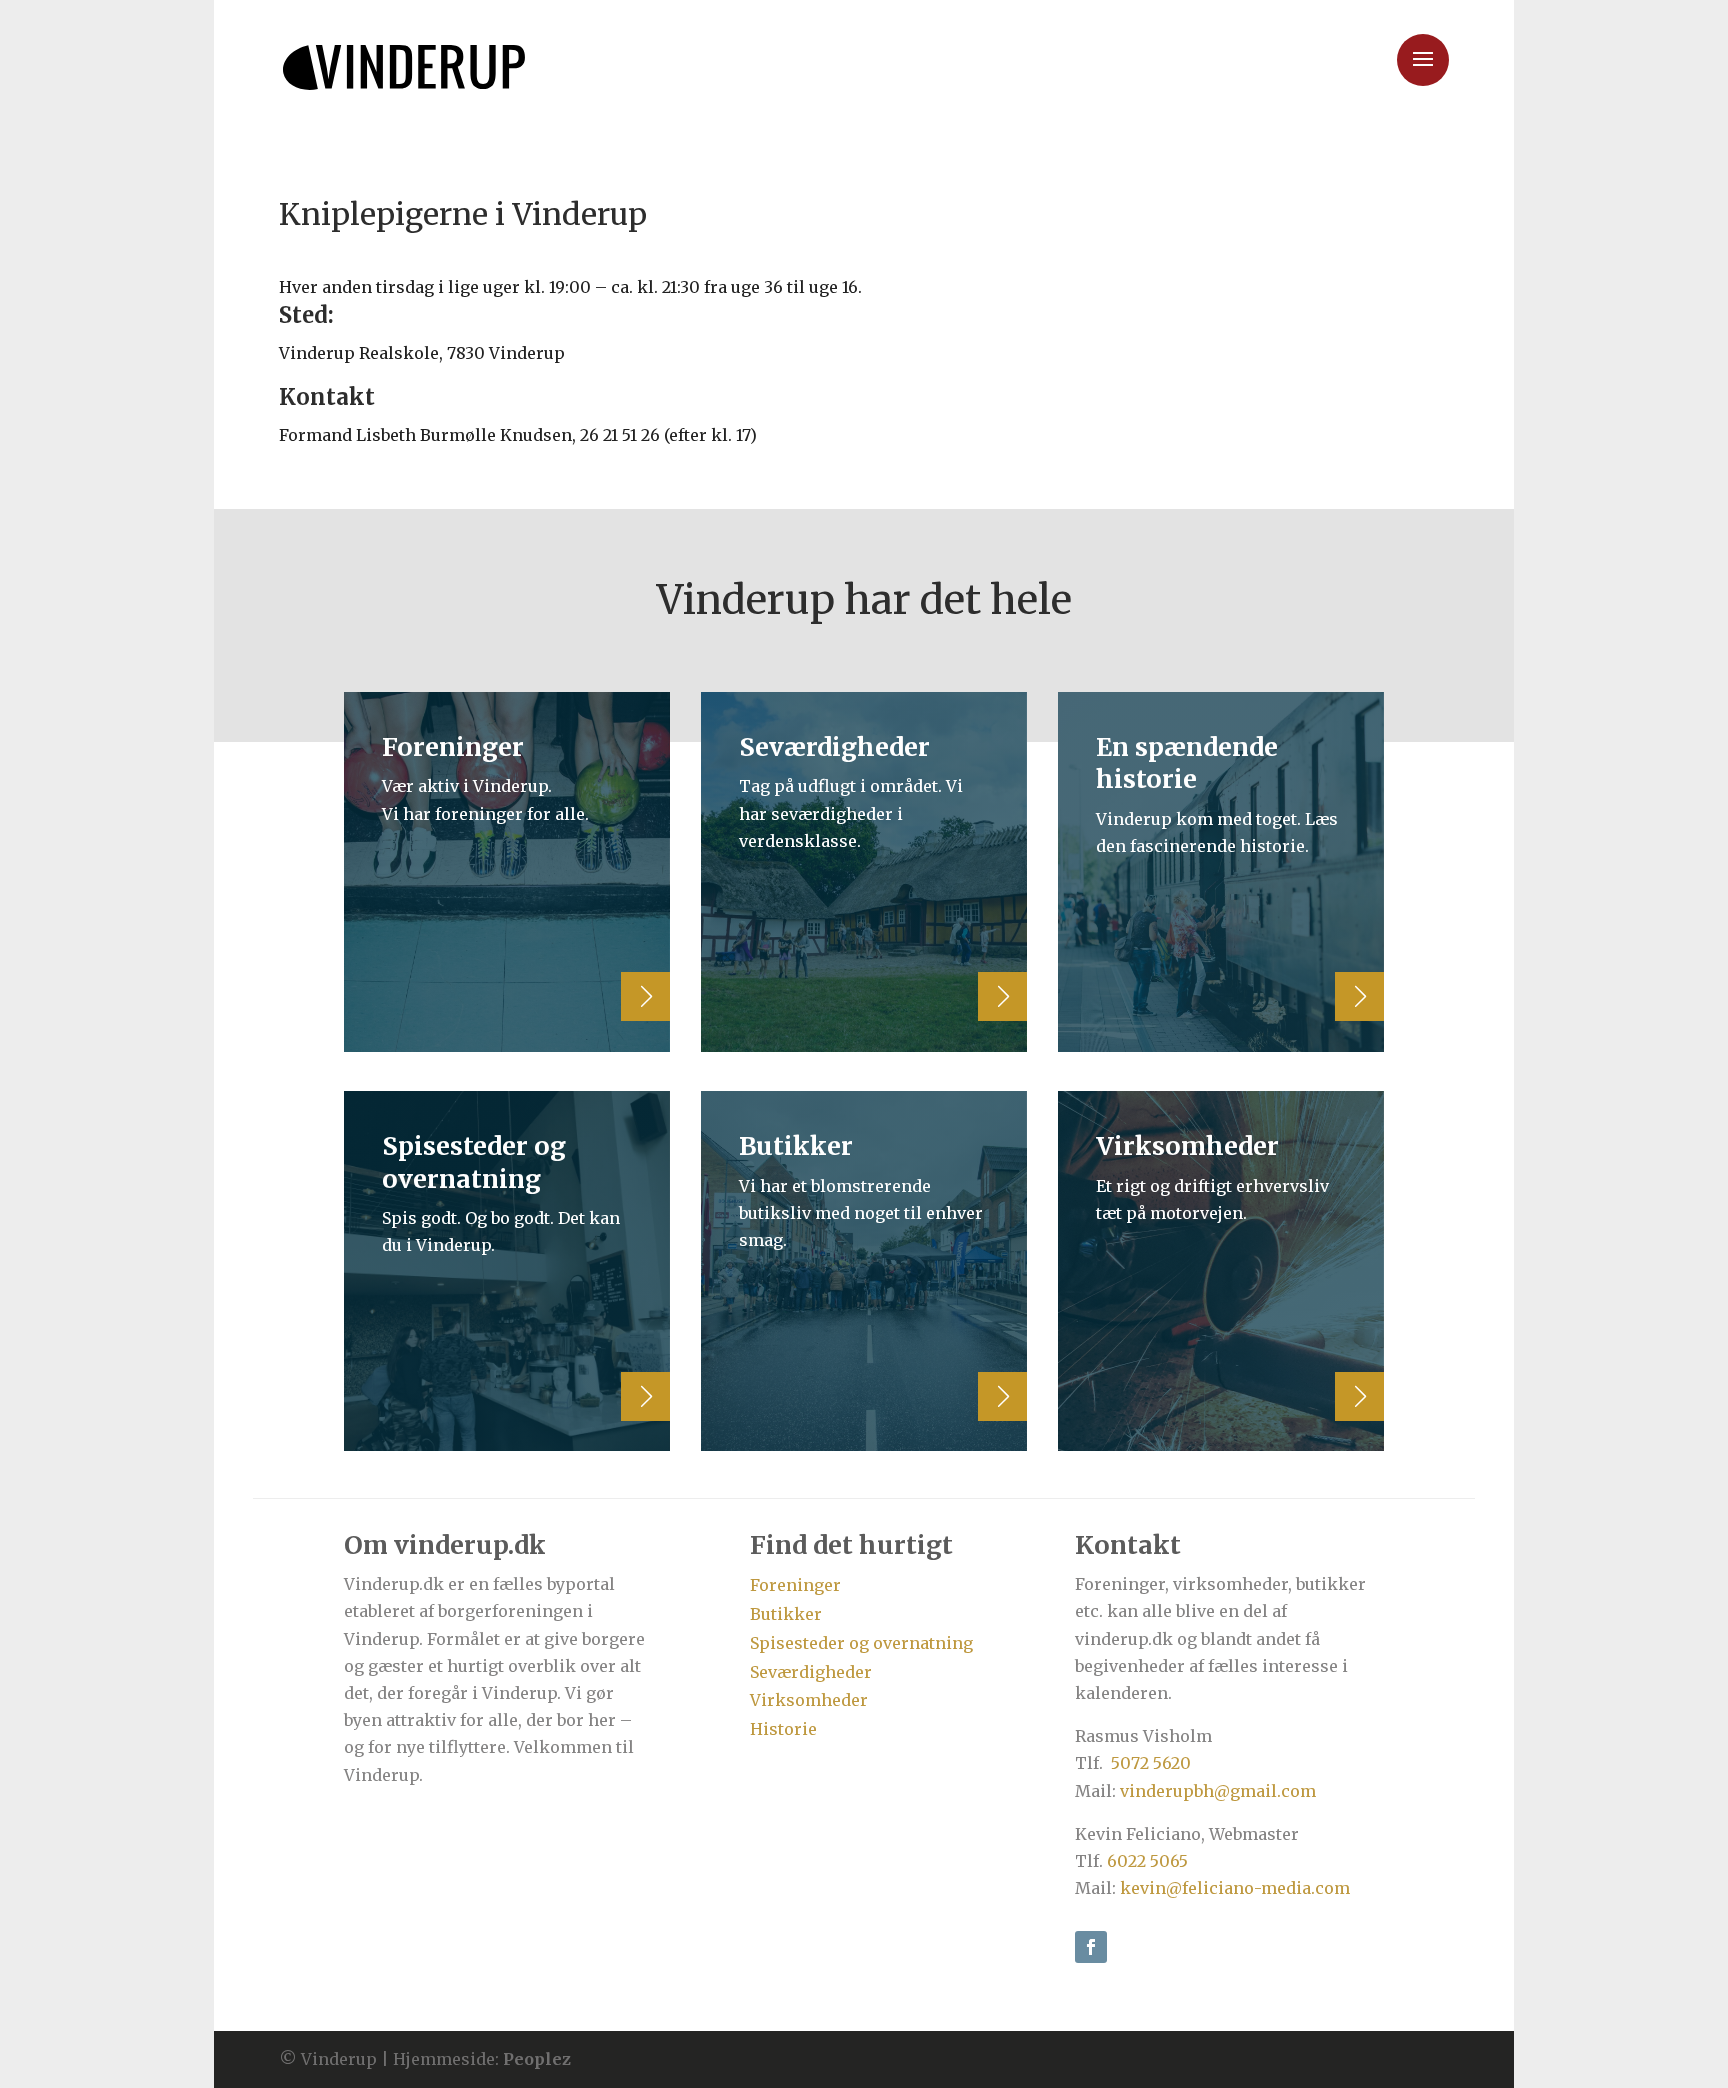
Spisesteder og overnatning (861, 1643)
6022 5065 (1147, 1861)
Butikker (786, 1614)
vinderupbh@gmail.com (1218, 1791)
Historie (783, 1729)
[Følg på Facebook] (1091, 1947)
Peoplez (537, 2059)
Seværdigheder (811, 1672)
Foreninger (795, 1585)
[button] (32, 30)
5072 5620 (1151, 1763)
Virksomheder (809, 1700)
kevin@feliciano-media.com (1235, 1888)
